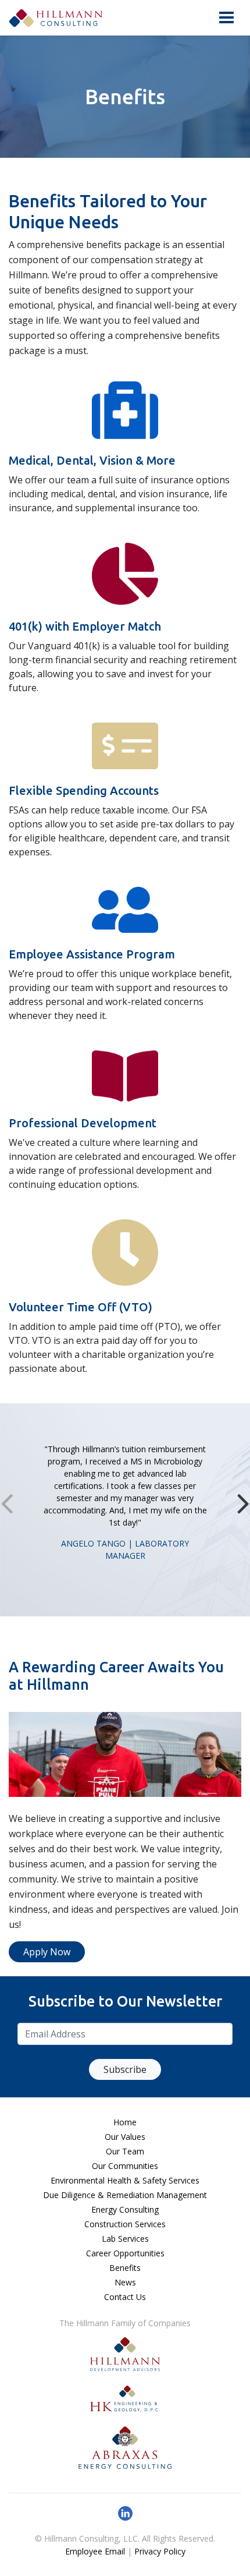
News (125, 2282)
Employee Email (95, 2551)
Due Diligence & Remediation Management (125, 2195)
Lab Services (125, 2239)
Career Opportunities (125, 2253)
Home (125, 2122)
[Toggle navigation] (226, 17)
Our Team (125, 2151)
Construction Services (125, 2224)
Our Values (125, 2137)
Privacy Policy (160, 2551)
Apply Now (47, 1952)
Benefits (125, 2268)
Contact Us (125, 2297)
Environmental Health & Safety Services (125, 2180)
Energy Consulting (125, 2209)
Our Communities (125, 2166)
